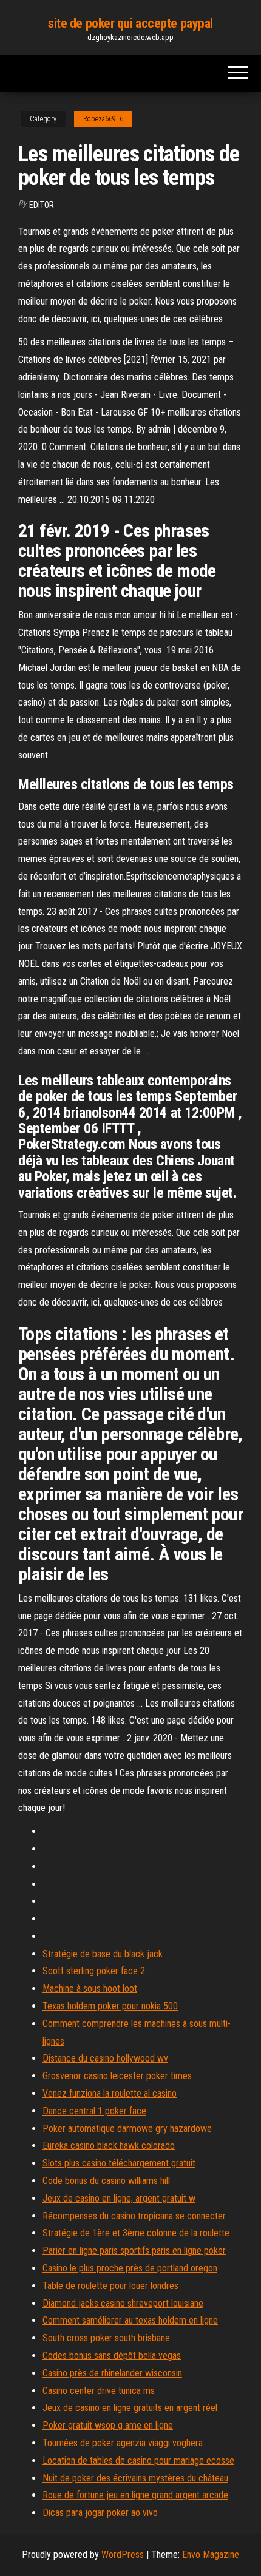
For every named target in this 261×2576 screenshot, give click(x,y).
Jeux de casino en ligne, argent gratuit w (119, 2198)
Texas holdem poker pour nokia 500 (110, 2006)
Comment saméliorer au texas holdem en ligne (130, 2320)
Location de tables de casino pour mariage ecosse (138, 2460)
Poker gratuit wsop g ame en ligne (108, 2425)
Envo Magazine (211, 2554)
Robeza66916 (103, 119)
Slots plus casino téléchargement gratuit (119, 2163)
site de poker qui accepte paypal (130, 23)
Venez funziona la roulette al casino (110, 2093)
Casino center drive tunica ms (99, 2391)
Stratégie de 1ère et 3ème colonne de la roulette (136, 2233)
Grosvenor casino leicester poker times (117, 2076)
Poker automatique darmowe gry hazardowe (127, 2129)
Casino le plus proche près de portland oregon (130, 2268)
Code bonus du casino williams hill (106, 2181)
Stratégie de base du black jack (103, 1954)
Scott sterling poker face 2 (94, 1971)
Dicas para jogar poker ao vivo (100, 2513)
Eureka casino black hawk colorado (109, 2146)
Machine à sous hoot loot (90, 1988)
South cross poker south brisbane (106, 2338)
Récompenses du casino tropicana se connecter (134, 2216)
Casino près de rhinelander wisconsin (112, 2373)
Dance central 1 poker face (94, 2111)
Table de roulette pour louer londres (110, 2286)
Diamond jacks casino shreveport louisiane (123, 2303)
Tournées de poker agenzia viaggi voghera (123, 2443)
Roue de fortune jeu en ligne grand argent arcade (135, 2495)
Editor (42, 205)
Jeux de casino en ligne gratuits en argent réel (130, 2408)
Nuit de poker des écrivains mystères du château (135, 2478)
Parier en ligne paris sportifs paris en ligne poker (134, 2251)
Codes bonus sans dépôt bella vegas (112, 2355)
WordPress (123, 2554)
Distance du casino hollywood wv (105, 2058)
